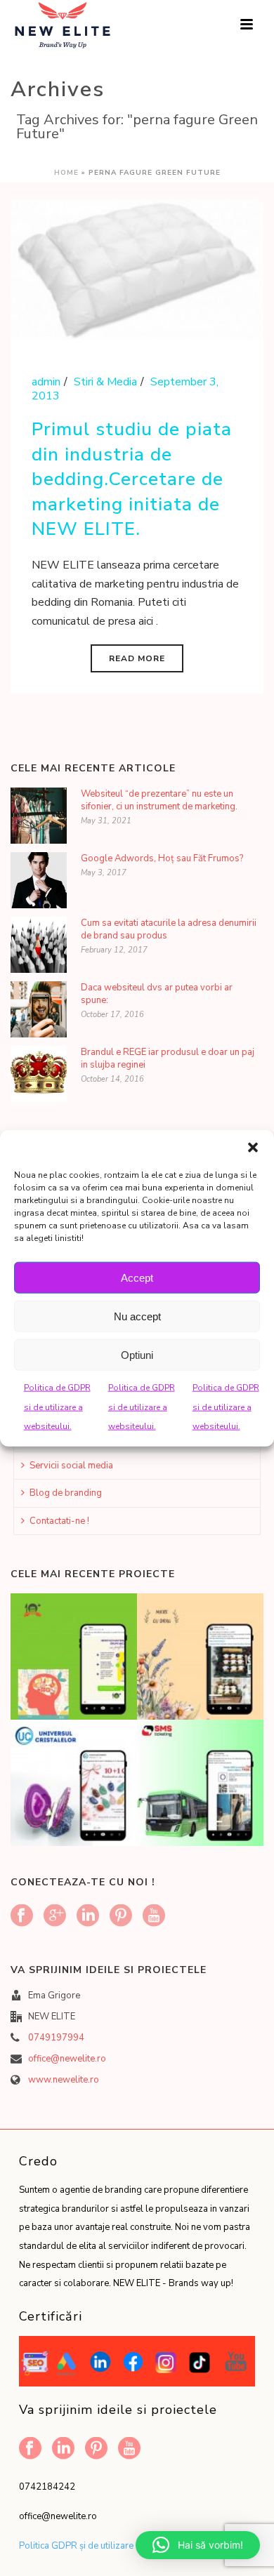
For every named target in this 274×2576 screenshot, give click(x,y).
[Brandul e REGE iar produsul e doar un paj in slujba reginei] (39, 1074)
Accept (137, 1277)
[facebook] (22, 1917)
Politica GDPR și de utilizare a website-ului (107, 2546)
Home (66, 173)
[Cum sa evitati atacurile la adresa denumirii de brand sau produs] (39, 945)
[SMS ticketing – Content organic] (217, 1772)
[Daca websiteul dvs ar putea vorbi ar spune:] (39, 1009)
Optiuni (137, 1354)
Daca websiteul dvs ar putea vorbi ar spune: (157, 994)
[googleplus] (55, 1917)
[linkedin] (88, 1917)
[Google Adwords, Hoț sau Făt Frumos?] (39, 880)
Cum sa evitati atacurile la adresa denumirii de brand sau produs (169, 929)
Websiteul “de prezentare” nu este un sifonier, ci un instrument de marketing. (159, 800)
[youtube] (154, 1917)
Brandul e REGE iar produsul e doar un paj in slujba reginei (168, 1058)
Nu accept (137, 1316)
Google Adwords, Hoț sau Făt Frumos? (162, 858)
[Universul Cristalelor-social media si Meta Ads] (91, 1772)
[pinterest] (121, 1917)
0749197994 (56, 2038)
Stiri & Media (105, 382)
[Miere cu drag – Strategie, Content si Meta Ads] (217, 1646)
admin (46, 382)
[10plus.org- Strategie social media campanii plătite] (91, 1646)
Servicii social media (71, 1466)
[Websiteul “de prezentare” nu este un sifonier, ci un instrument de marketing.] (39, 816)
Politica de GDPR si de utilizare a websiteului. (57, 1407)
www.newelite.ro (64, 2080)
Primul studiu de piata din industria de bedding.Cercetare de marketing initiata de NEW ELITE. (132, 479)
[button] (253, 1148)
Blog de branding (66, 1493)
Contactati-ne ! (59, 1521)
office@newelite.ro (67, 2059)
